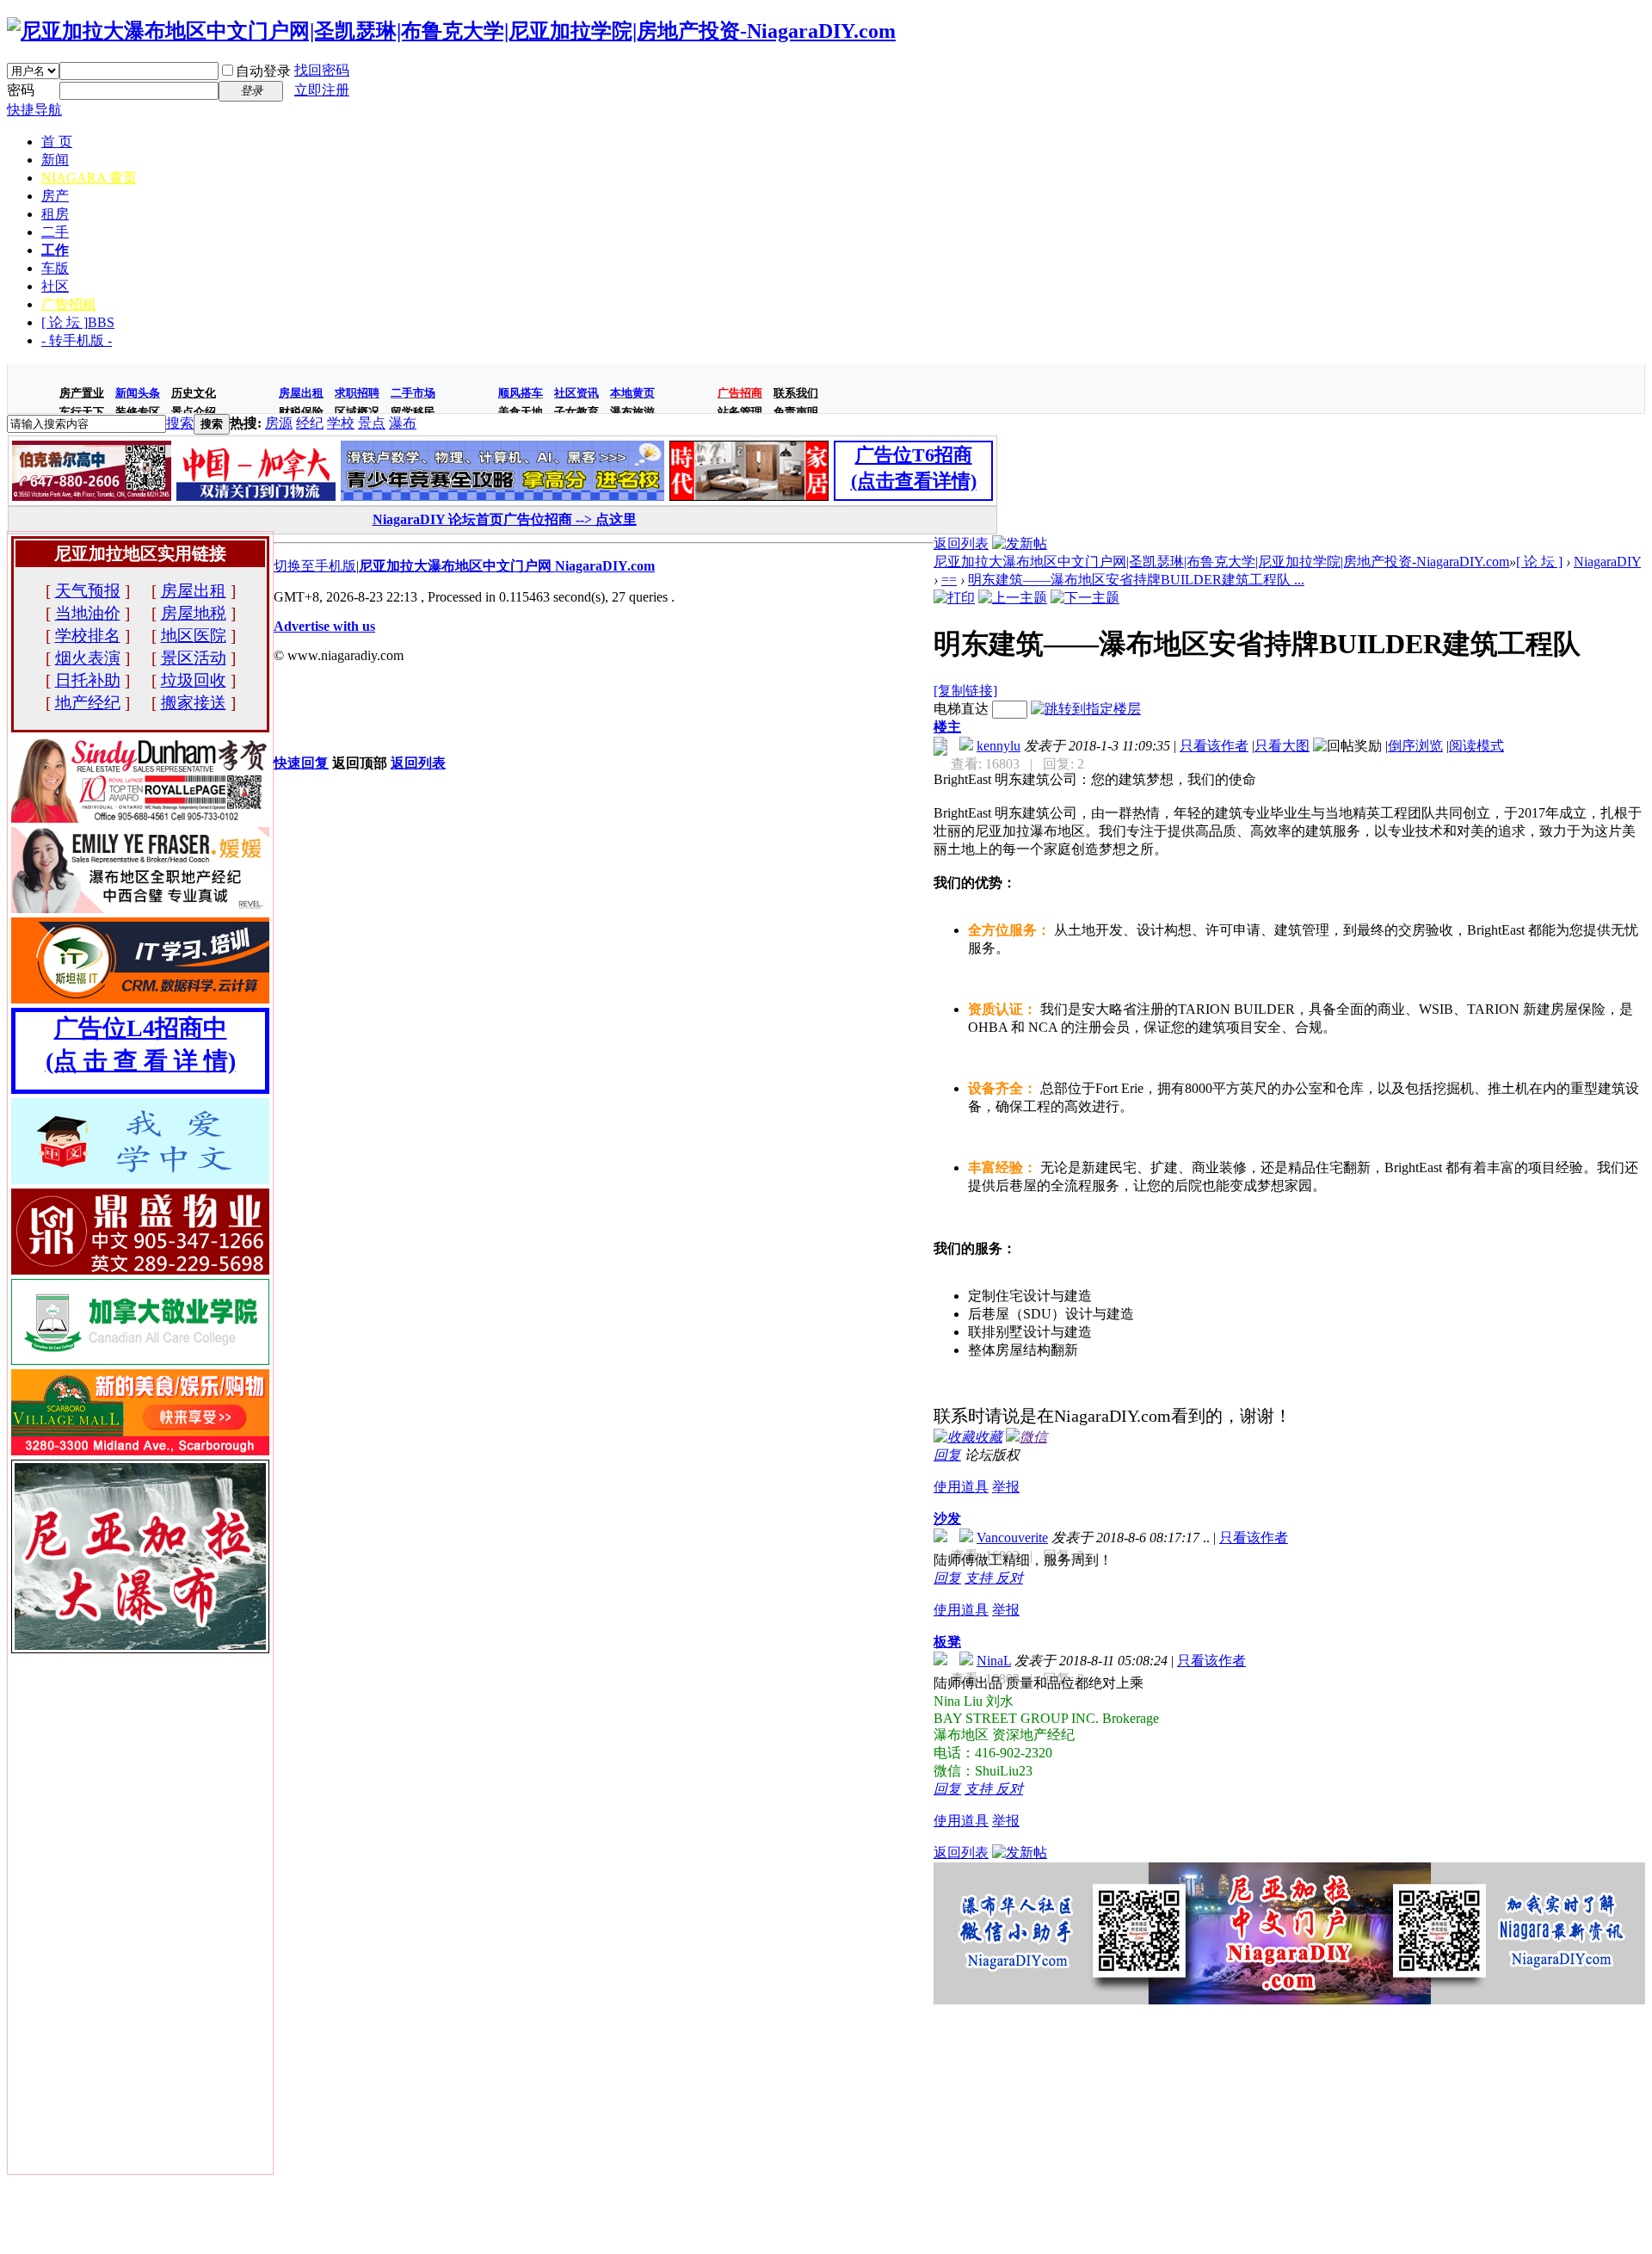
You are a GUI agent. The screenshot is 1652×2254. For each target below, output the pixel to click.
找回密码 (322, 70)
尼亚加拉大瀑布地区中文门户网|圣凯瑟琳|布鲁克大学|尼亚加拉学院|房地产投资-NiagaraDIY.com (1221, 562)
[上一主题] (1013, 598)
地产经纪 (88, 703)
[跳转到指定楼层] (1086, 709)
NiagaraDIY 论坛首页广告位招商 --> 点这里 (505, 519)
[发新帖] (1020, 543)
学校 (341, 423)
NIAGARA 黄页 (89, 178)
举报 (1006, 1487)
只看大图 (1282, 746)
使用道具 (961, 1487)
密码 (21, 90)
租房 (55, 214)
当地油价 (88, 613)
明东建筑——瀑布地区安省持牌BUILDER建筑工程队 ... (1136, 580)
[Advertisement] (1290, 2125)
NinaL (994, 1661)
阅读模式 (1476, 746)
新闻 (55, 160)
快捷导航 (34, 110)
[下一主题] (1085, 598)
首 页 (57, 142)
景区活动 (194, 658)
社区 (55, 286)
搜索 (180, 423)
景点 (372, 423)
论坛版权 (992, 1455)
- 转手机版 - (77, 340)
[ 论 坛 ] (78, 322)
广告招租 (69, 304)
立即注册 (322, 90)
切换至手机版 (315, 566)
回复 (947, 1455)
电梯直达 (961, 709)
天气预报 (88, 591)
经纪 (310, 423)
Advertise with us (324, 626)
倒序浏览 (1415, 746)
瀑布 (403, 423)
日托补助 (88, 680)
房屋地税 (194, 613)
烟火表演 (88, 658)
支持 (980, 1578)
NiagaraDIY (1607, 562)
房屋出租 (194, 591)
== (949, 580)
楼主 (947, 727)
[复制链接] (965, 691)
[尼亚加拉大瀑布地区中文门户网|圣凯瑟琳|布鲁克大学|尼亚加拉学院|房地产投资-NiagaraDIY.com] (451, 31)
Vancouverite (1012, 1538)
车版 (55, 268)
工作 (55, 250)
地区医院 (194, 636)
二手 (55, 232)
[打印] (954, 598)
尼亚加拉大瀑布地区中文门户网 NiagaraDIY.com (507, 566)
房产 (55, 196)
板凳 (947, 1642)
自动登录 (263, 71)
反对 (1009, 1578)
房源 (279, 423)
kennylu (999, 746)
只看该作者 (1214, 746)
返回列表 (961, 543)
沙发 (947, 1519)
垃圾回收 (194, 680)
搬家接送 (194, 703)
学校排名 (88, 636)
